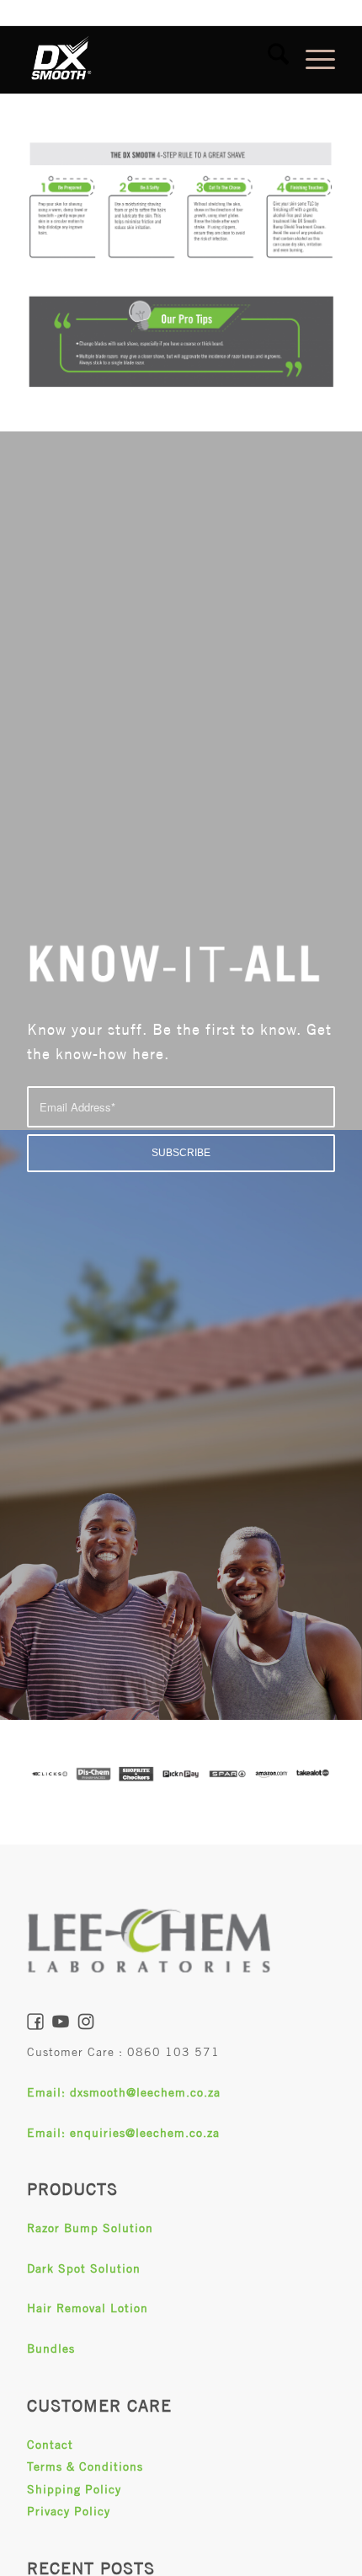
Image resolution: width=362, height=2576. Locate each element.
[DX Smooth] (150, 60)
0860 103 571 (173, 2052)
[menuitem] (270, 60)
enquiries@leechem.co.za (145, 2133)
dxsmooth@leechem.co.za (145, 2092)
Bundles (51, 2348)
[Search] (270, 60)
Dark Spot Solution (84, 2268)
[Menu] (312, 60)
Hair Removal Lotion (88, 2308)
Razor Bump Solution (90, 2228)
